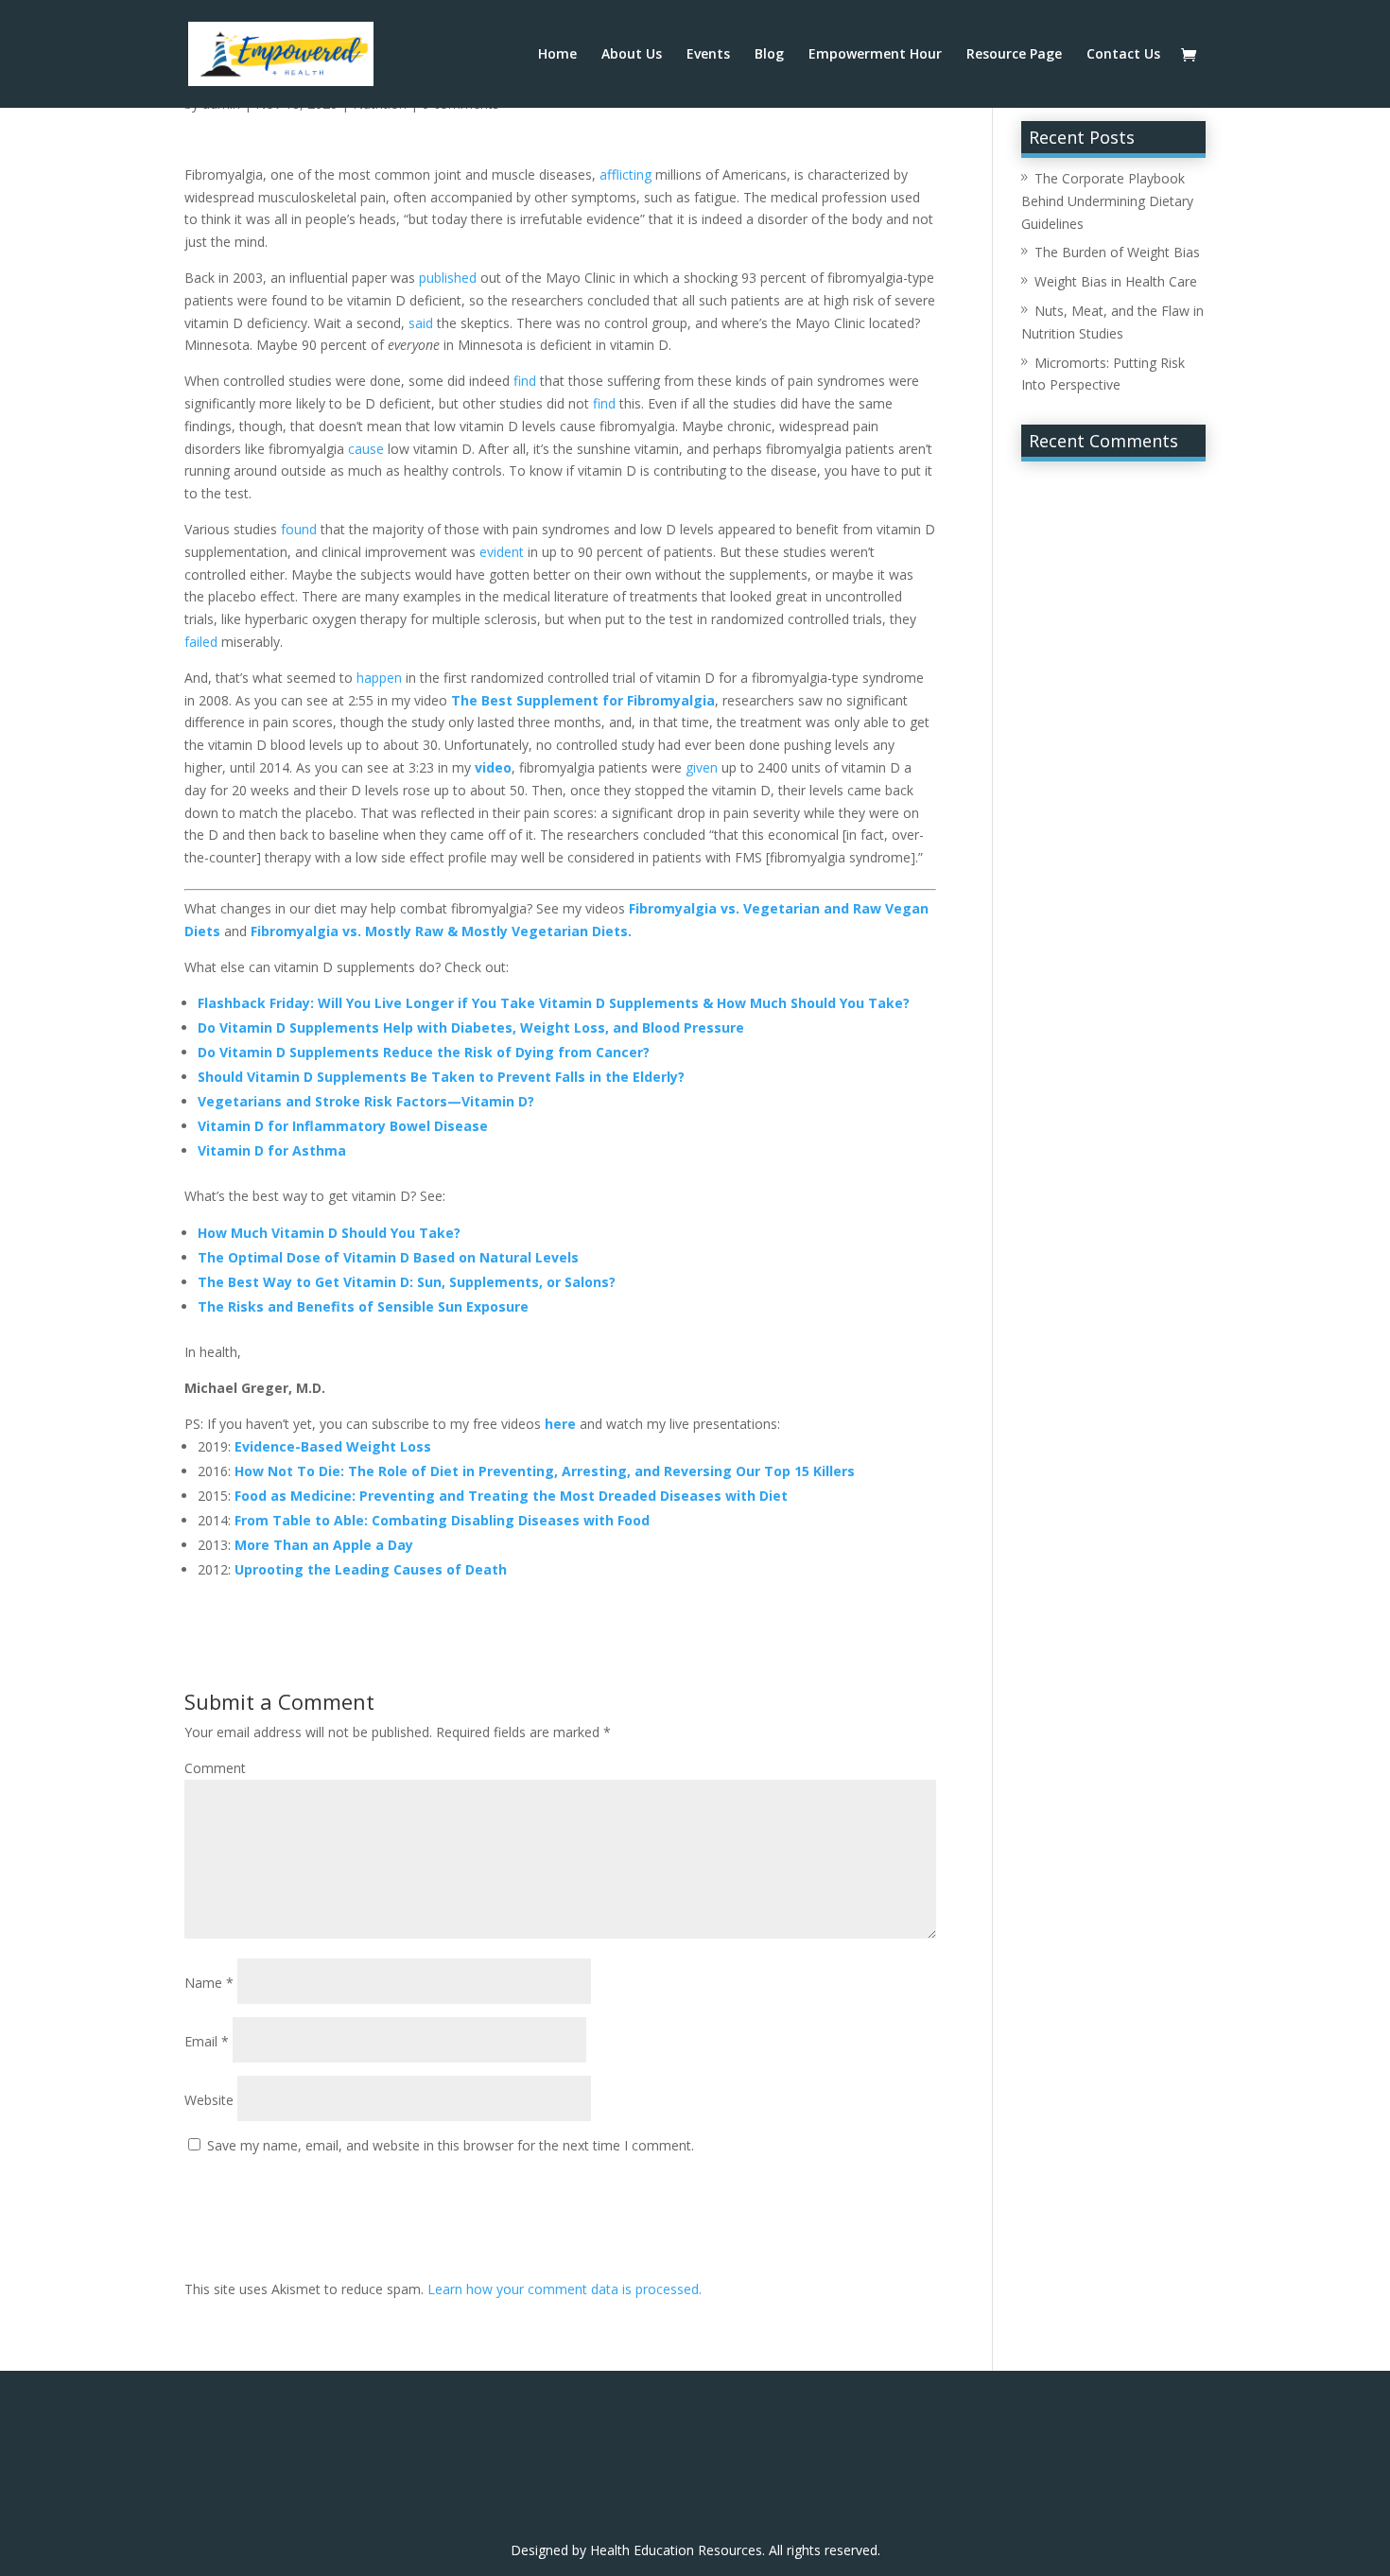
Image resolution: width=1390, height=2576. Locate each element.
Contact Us (1123, 55)
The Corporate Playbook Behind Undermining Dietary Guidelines (1107, 201)
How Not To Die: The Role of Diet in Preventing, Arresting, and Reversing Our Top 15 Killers (545, 1471)
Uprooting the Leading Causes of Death (371, 1569)
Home (557, 55)
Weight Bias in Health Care (1116, 281)
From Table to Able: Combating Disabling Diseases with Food (442, 1520)
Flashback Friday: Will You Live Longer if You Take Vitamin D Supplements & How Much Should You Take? (554, 1003)
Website (209, 2100)
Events (708, 55)
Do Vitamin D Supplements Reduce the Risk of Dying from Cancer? (424, 1052)
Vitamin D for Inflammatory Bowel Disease (343, 1126)
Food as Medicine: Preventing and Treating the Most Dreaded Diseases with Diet (511, 1496)
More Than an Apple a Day (324, 1545)
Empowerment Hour (875, 55)
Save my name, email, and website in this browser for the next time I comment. (451, 2145)
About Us (632, 55)
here (560, 1424)
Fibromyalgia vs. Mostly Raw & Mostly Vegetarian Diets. (441, 931)
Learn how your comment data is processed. (565, 2289)
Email (207, 2041)
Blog (769, 55)
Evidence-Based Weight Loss (333, 1446)
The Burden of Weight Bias (1117, 252)
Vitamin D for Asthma (272, 1150)
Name (209, 1983)
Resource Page (1014, 55)
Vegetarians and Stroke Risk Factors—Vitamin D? (366, 1101)
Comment (215, 1768)
